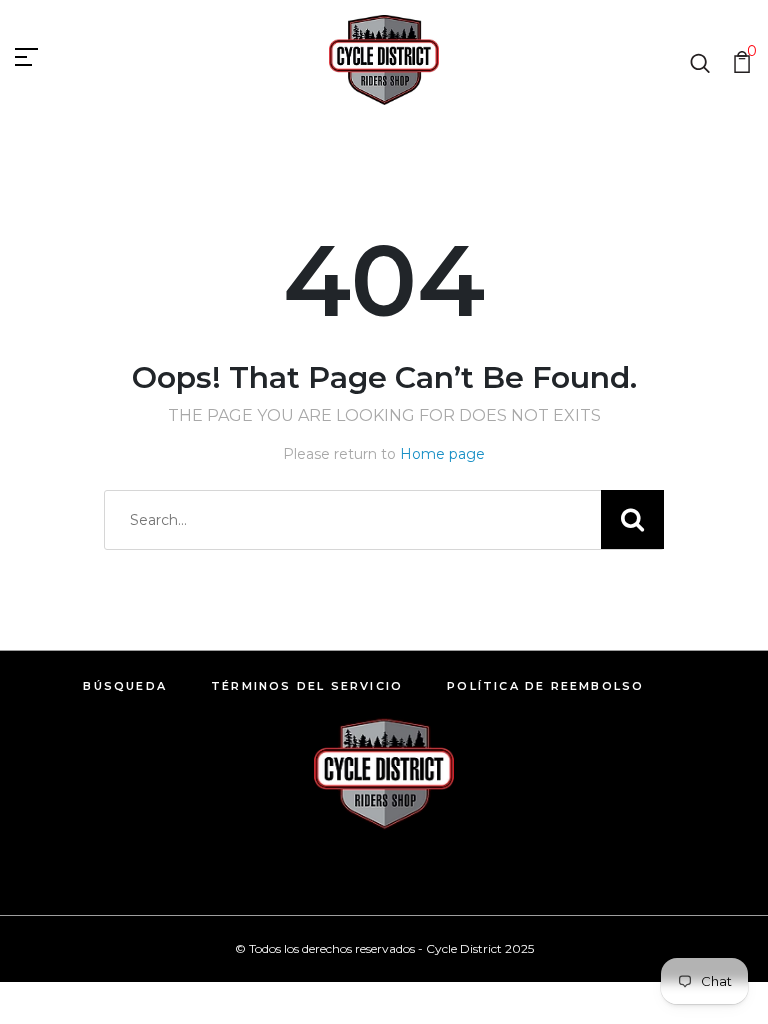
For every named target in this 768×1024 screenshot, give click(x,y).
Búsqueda (125, 686)
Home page (442, 454)
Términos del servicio (307, 686)
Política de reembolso (545, 686)
